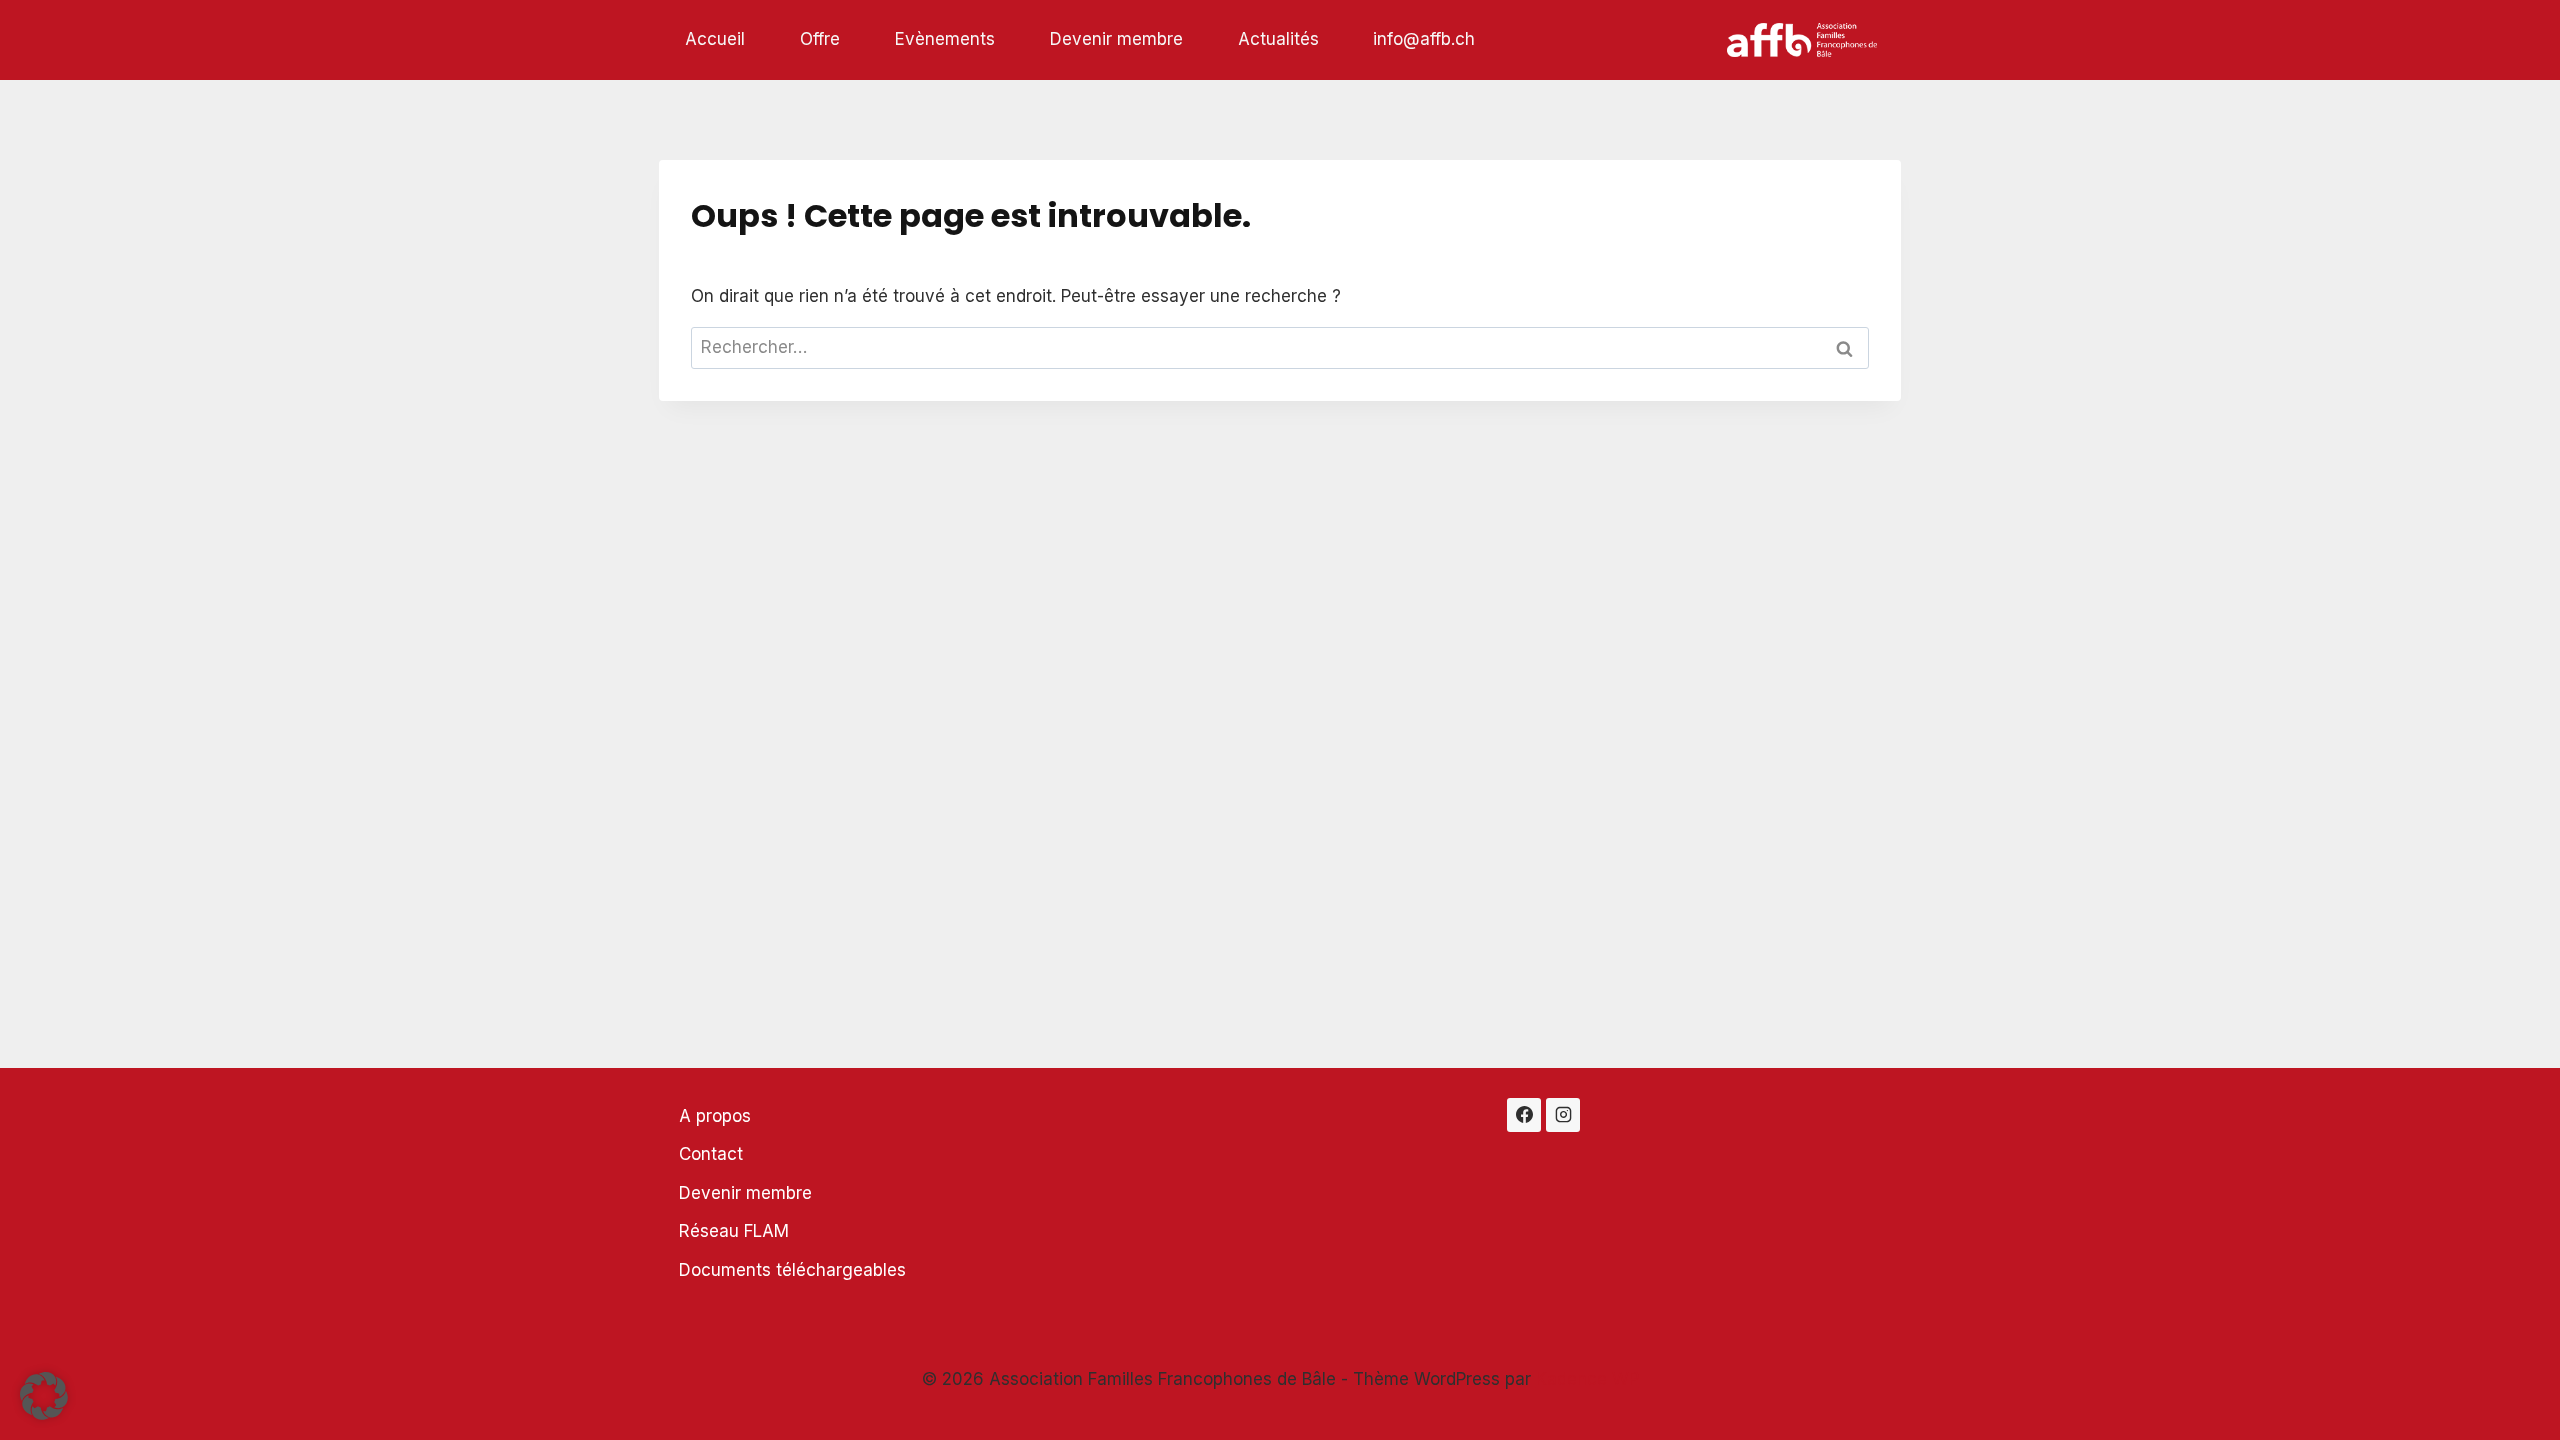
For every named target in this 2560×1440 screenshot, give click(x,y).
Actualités (1278, 39)
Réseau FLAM (734, 1231)
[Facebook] (1524, 1115)
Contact (711, 1154)
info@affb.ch (1424, 39)
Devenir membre (1116, 39)
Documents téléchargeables (792, 1270)
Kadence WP (1587, 1379)
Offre (820, 39)
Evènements (945, 39)
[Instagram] (1563, 1115)
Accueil (715, 39)
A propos (715, 1116)
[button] (44, 1396)
